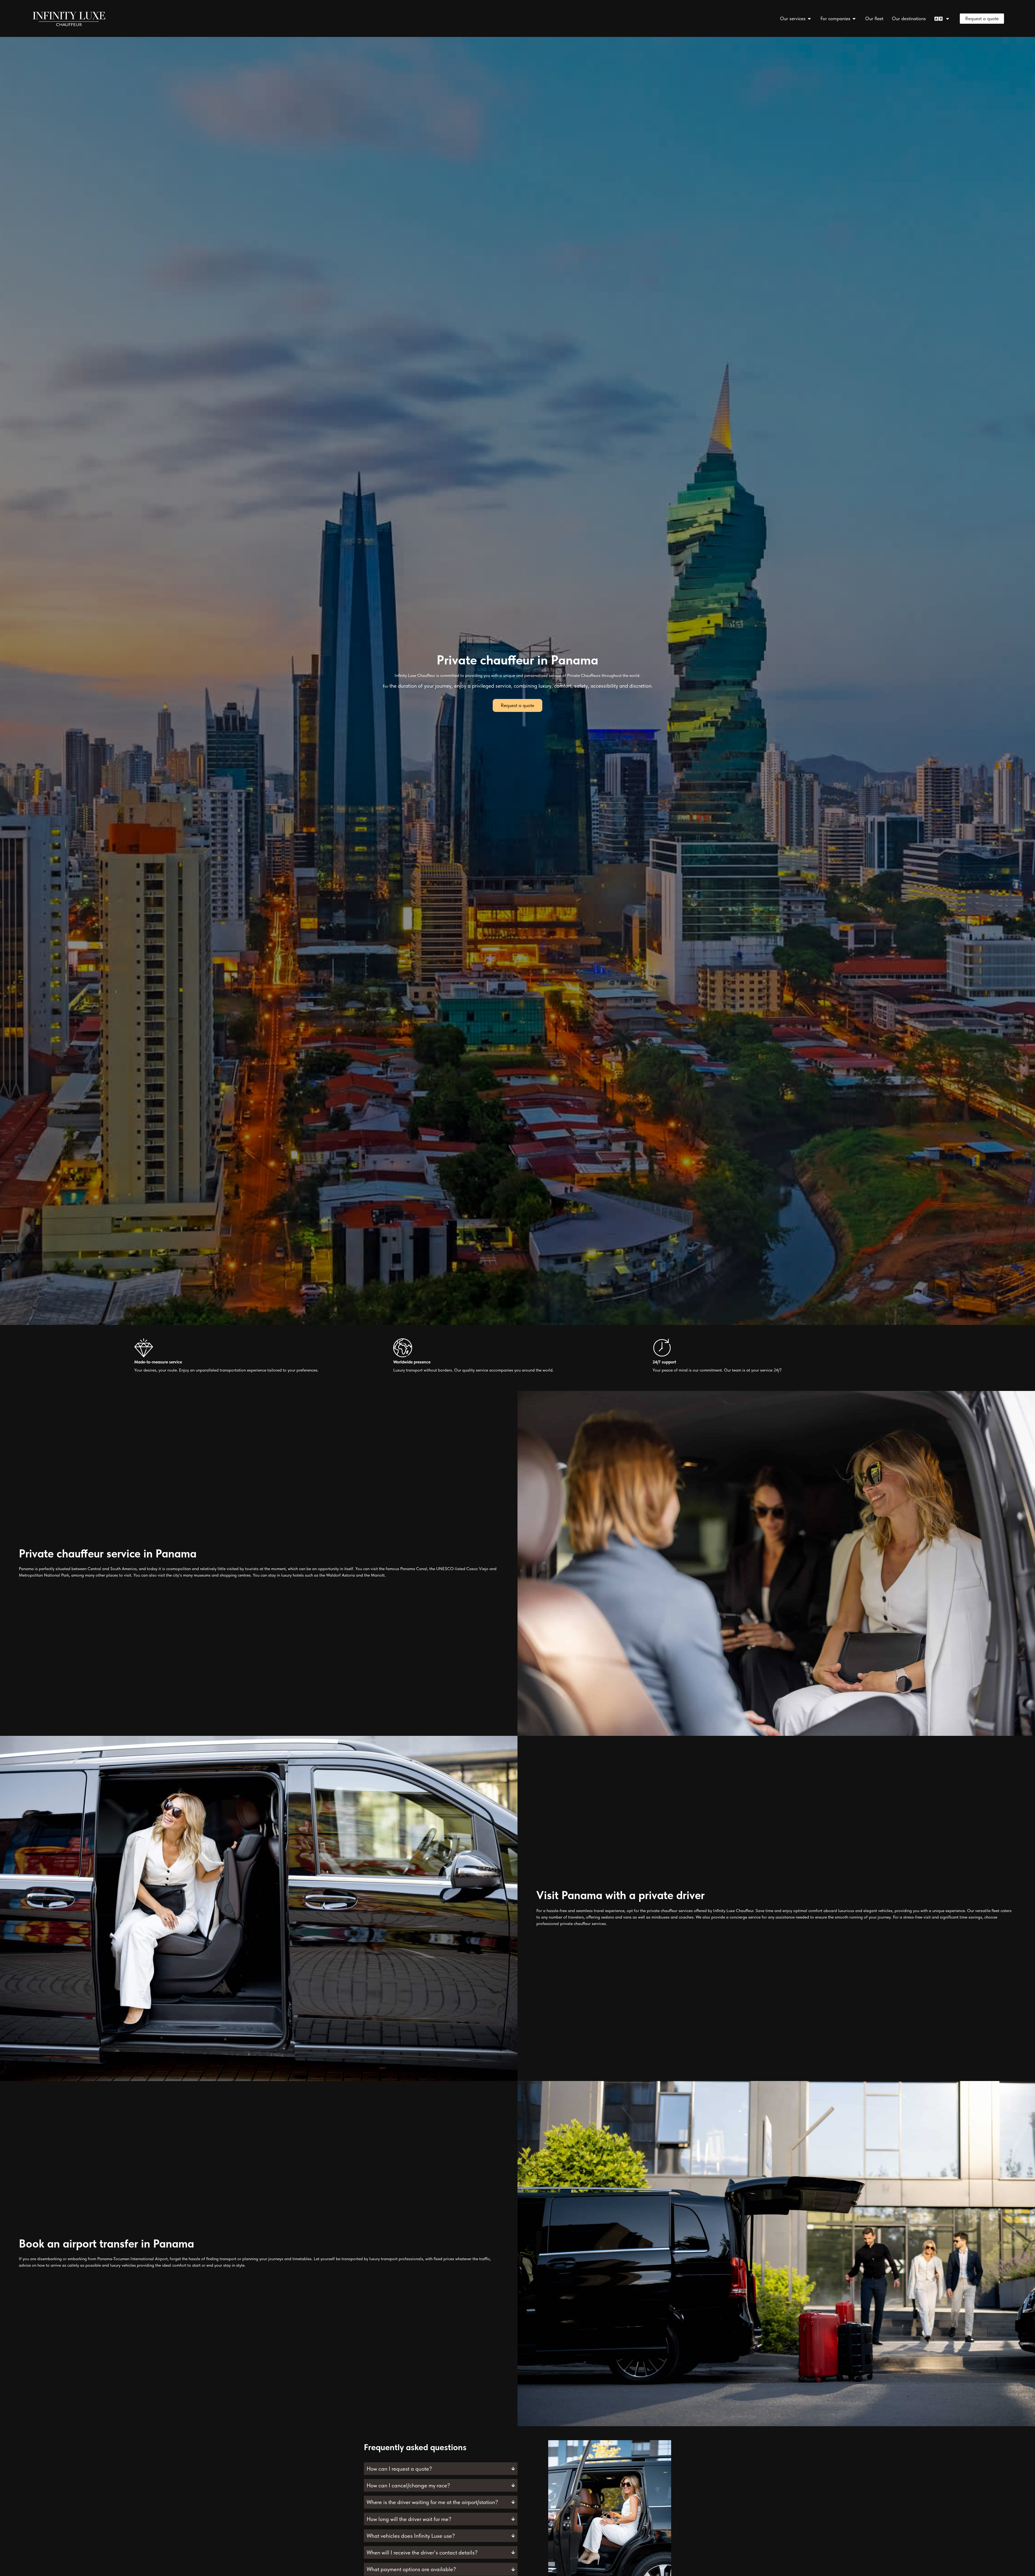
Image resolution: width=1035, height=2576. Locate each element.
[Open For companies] (854, 18)
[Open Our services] (809, 18)
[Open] (948, 18)
